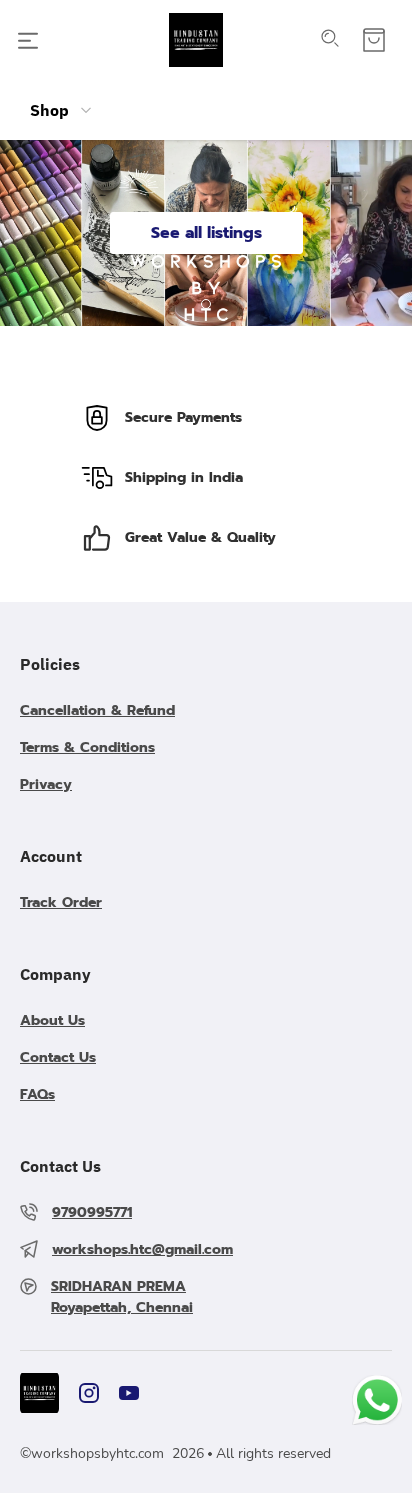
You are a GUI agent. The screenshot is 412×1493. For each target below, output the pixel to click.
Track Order (61, 902)
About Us (52, 1020)
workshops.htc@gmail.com (142, 1249)
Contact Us (58, 1057)
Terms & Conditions (87, 747)
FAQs (37, 1094)
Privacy (46, 784)
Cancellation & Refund (97, 710)
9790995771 (92, 1212)
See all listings (206, 233)
